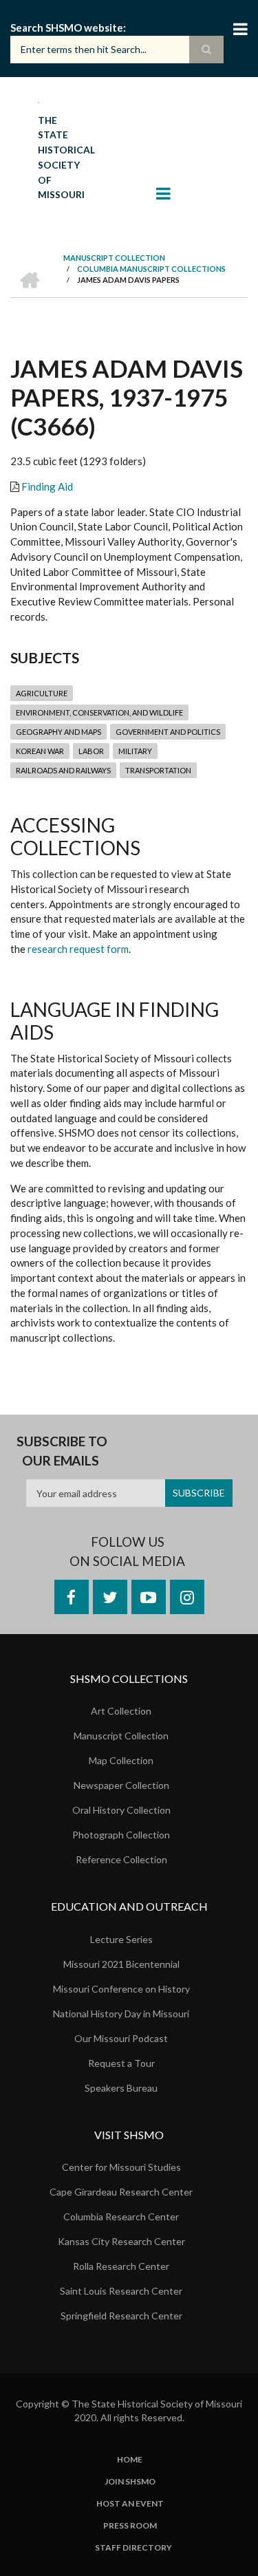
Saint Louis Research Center (121, 2291)
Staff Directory (133, 2548)
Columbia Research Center (121, 2217)
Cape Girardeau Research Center (121, 2192)
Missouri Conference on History (121, 1989)
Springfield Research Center (121, 2316)
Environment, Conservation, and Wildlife (99, 712)
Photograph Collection (121, 1835)
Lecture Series (121, 1939)
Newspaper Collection (121, 1785)
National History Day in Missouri (121, 2014)
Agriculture (42, 693)
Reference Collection (121, 1859)
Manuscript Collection (121, 1736)
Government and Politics (168, 732)
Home (130, 2460)
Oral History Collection (121, 1810)
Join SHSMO (130, 2482)
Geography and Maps (58, 732)
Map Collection (121, 1760)
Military (135, 751)
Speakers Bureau (121, 2088)
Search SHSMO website (67, 28)
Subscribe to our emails (62, 1451)
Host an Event (130, 2504)
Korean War (40, 751)
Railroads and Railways (63, 770)
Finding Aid (47, 486)
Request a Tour (121, 2063)
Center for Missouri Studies (121, 2167)
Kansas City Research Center (121, 2241)
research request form (78, 949)
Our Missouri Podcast (121, 2038)
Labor (91, 751)
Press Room (130, 2526)
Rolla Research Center (121, 2266)
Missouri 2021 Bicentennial (121, 1964)
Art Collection (121, 1711)
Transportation (158, 770)
